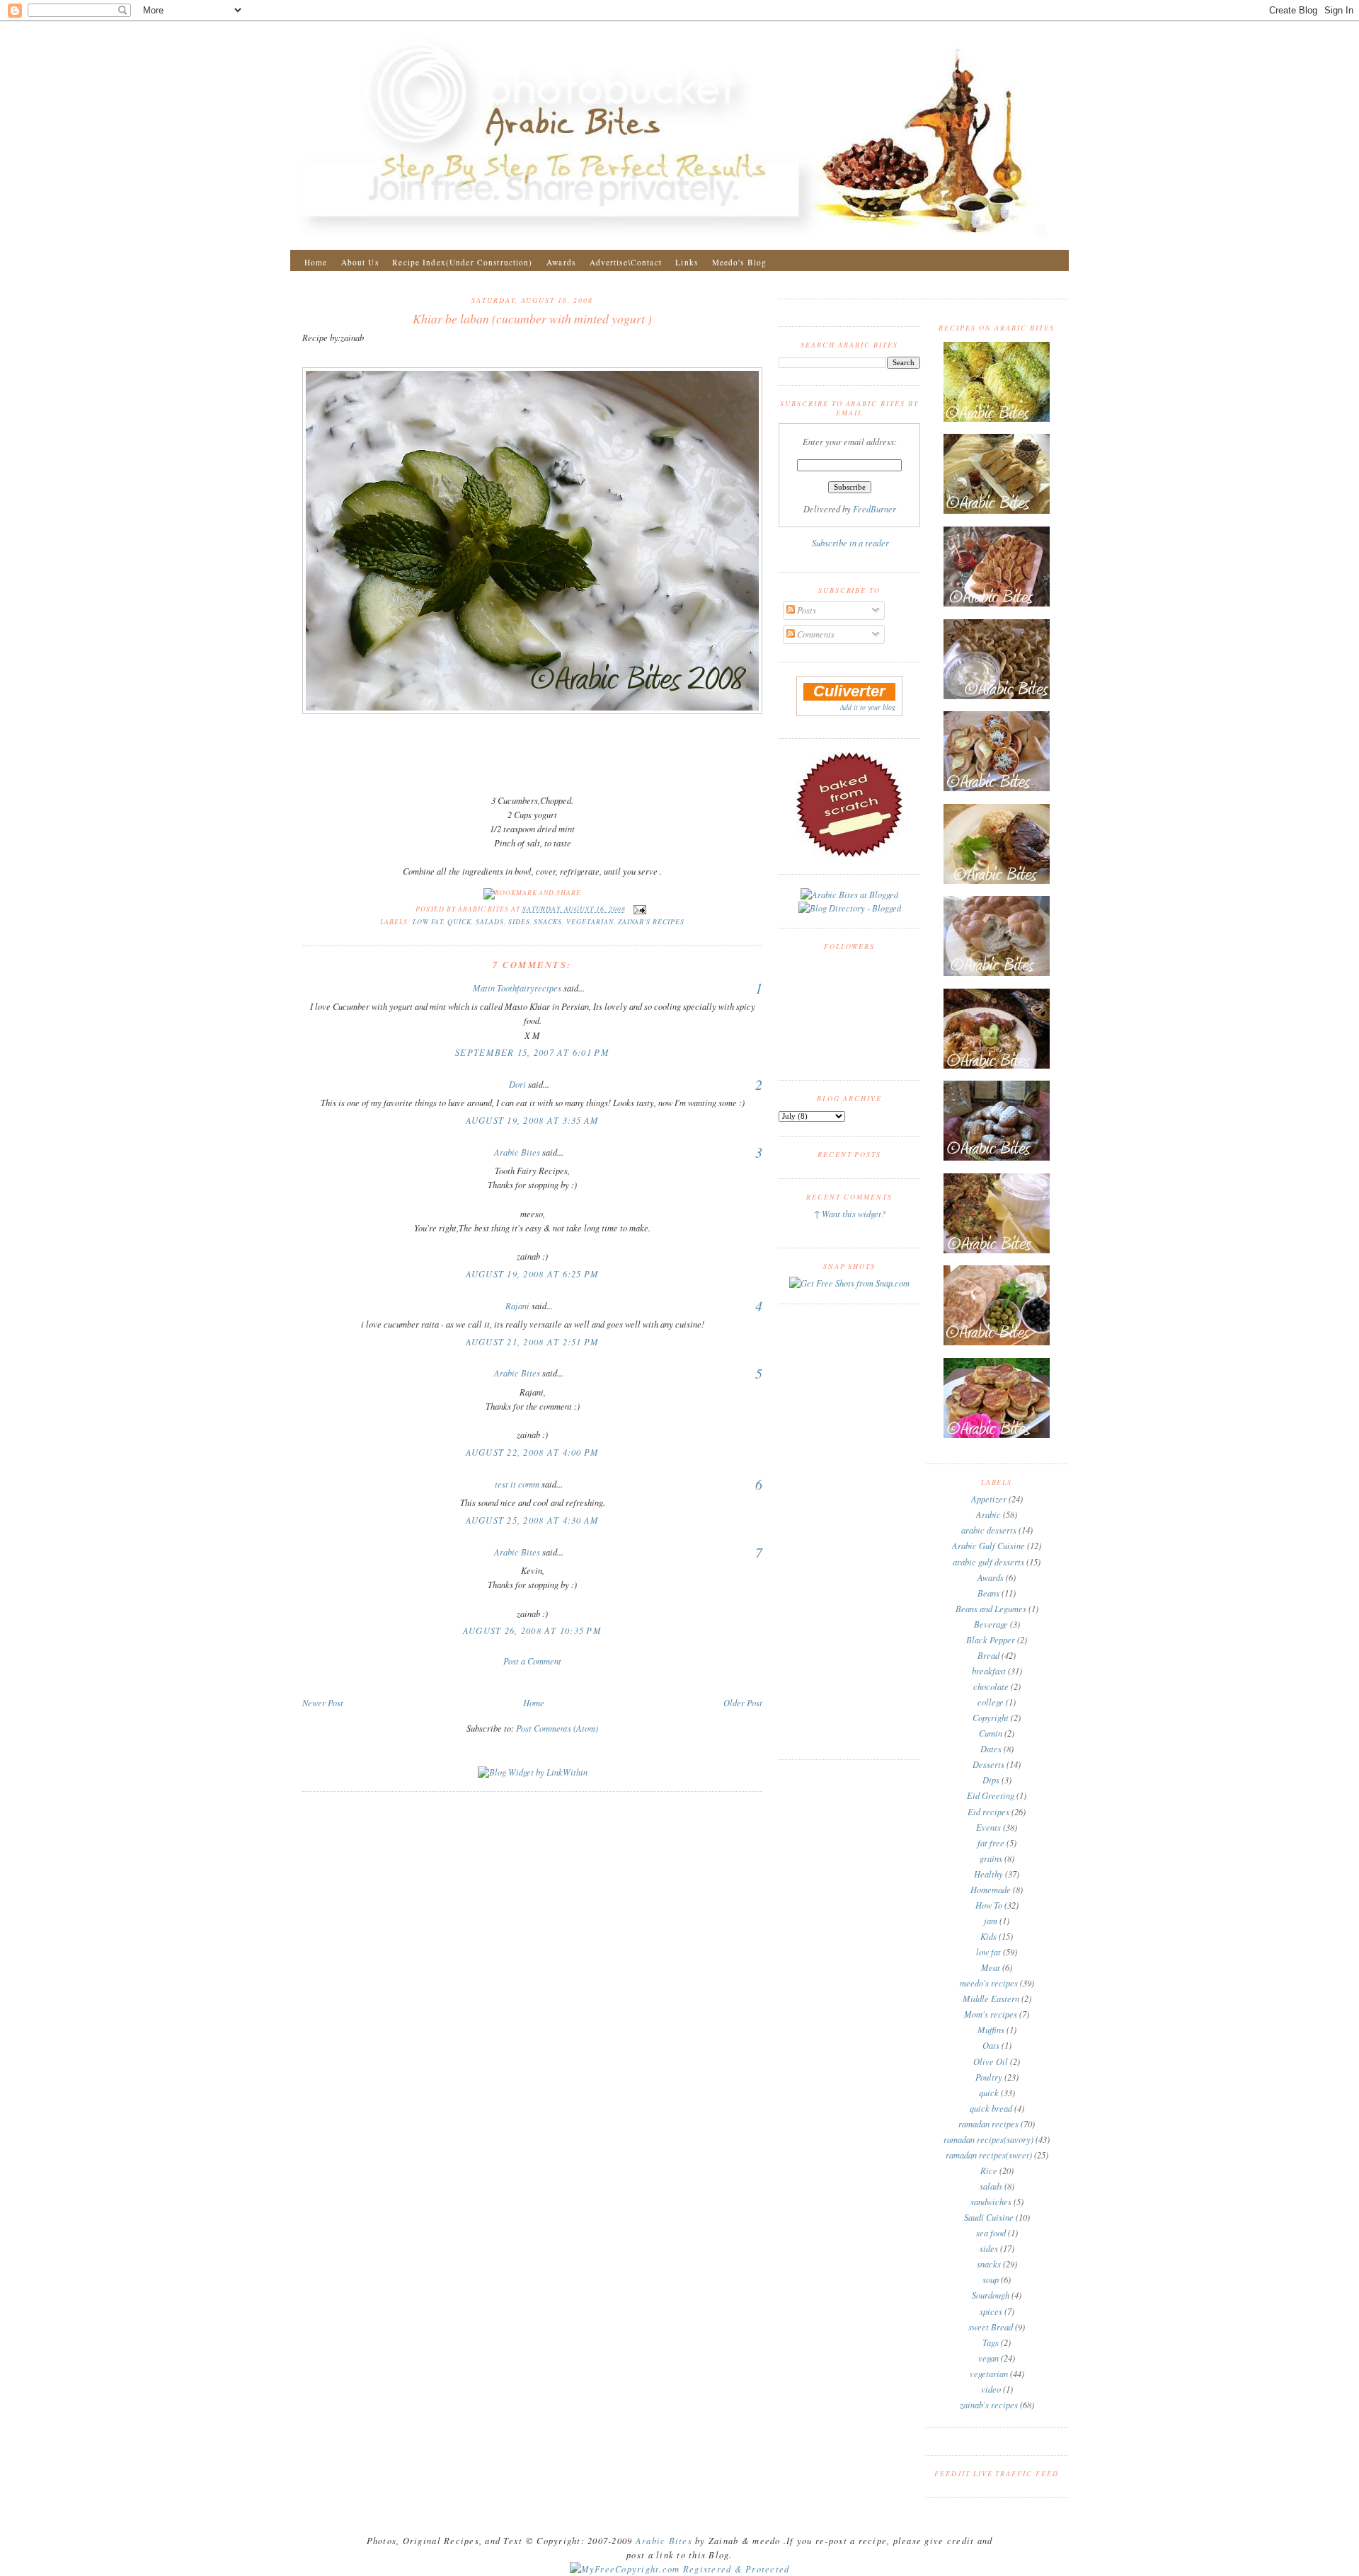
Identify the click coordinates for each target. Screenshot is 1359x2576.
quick (459, 922)
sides (519, 922)
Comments (815, 634)
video (991, 2389)
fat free (991, 1843)
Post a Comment (532, 1661)
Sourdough (991, 2295)
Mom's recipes (991, 2014)
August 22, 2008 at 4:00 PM (533, 1452)
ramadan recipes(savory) (988, 2139)
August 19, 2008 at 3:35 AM (533, 1120)
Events (988, 1827)
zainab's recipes (651, 922)
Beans (988, 1593)
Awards (561, 262)
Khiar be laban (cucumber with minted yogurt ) (532, 318)
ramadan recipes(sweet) (989, 2155)
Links (687, 262)
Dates (991, 1749)
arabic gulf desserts (988, 1562)
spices (991, 2311)
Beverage (991, 1624)
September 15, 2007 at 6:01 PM (532, 1052)
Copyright (991, 1718)
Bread (988, 1655)
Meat (991, 1967)
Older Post (743, 1703)
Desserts (988, 1764)
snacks (548, 922)
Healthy (988, 1874)
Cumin (991, 1733)
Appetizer (989, 1499)
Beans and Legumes (991, 1609)
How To (989, 1905)
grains (991, 1858)
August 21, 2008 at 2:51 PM (533, 1342)
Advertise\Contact (626, 262)
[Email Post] (639, 909)
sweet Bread (991, 2327)
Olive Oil (991, 2062)
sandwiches (991, 2202)
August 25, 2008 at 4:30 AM (533, 1520)
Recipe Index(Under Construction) (462, 262)
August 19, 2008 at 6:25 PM (533, 1274)
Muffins (991, 2030)
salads (490, 922)
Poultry (989, 2077)
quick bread (991, 2108)
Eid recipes (988, 1812)
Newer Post (323, 1703)
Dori (517, 1084)
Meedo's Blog (740, 262)
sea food (991, 2233)
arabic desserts (989, 1530)
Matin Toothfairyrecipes (517, 988)
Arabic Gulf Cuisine (988, 1546)
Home (316, 262)
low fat (428, 922)
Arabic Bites (517, 1152)
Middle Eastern (991, 1999)
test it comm (517, 1484)
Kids (988, 1936)
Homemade (991, 1890)
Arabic (988, 1514)
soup (991, 2279)
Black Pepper (991, 1640)
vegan (988, 2358)
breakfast (989, 1671)
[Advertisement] (532, 1681)
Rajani (517, 1306)
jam (991, 1921)
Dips (991, 1780)
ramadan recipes (988, 2124)
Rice (989, 2170)
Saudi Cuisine (989, 2217)
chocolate (991, 1686)
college (991, 1702)
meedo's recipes (989, 1983)
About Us (360, 262)
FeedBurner (875, 509)
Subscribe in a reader (850, 543)
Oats (991, 2045)
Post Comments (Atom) (557, 1728)
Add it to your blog (868, 707)
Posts (805, 610)
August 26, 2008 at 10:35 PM (532, 1631)
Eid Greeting (991, 1795)
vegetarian (590, 922)
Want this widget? (854, 1214)
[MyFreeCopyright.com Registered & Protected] (680, 2569)
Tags (991, 2342)
